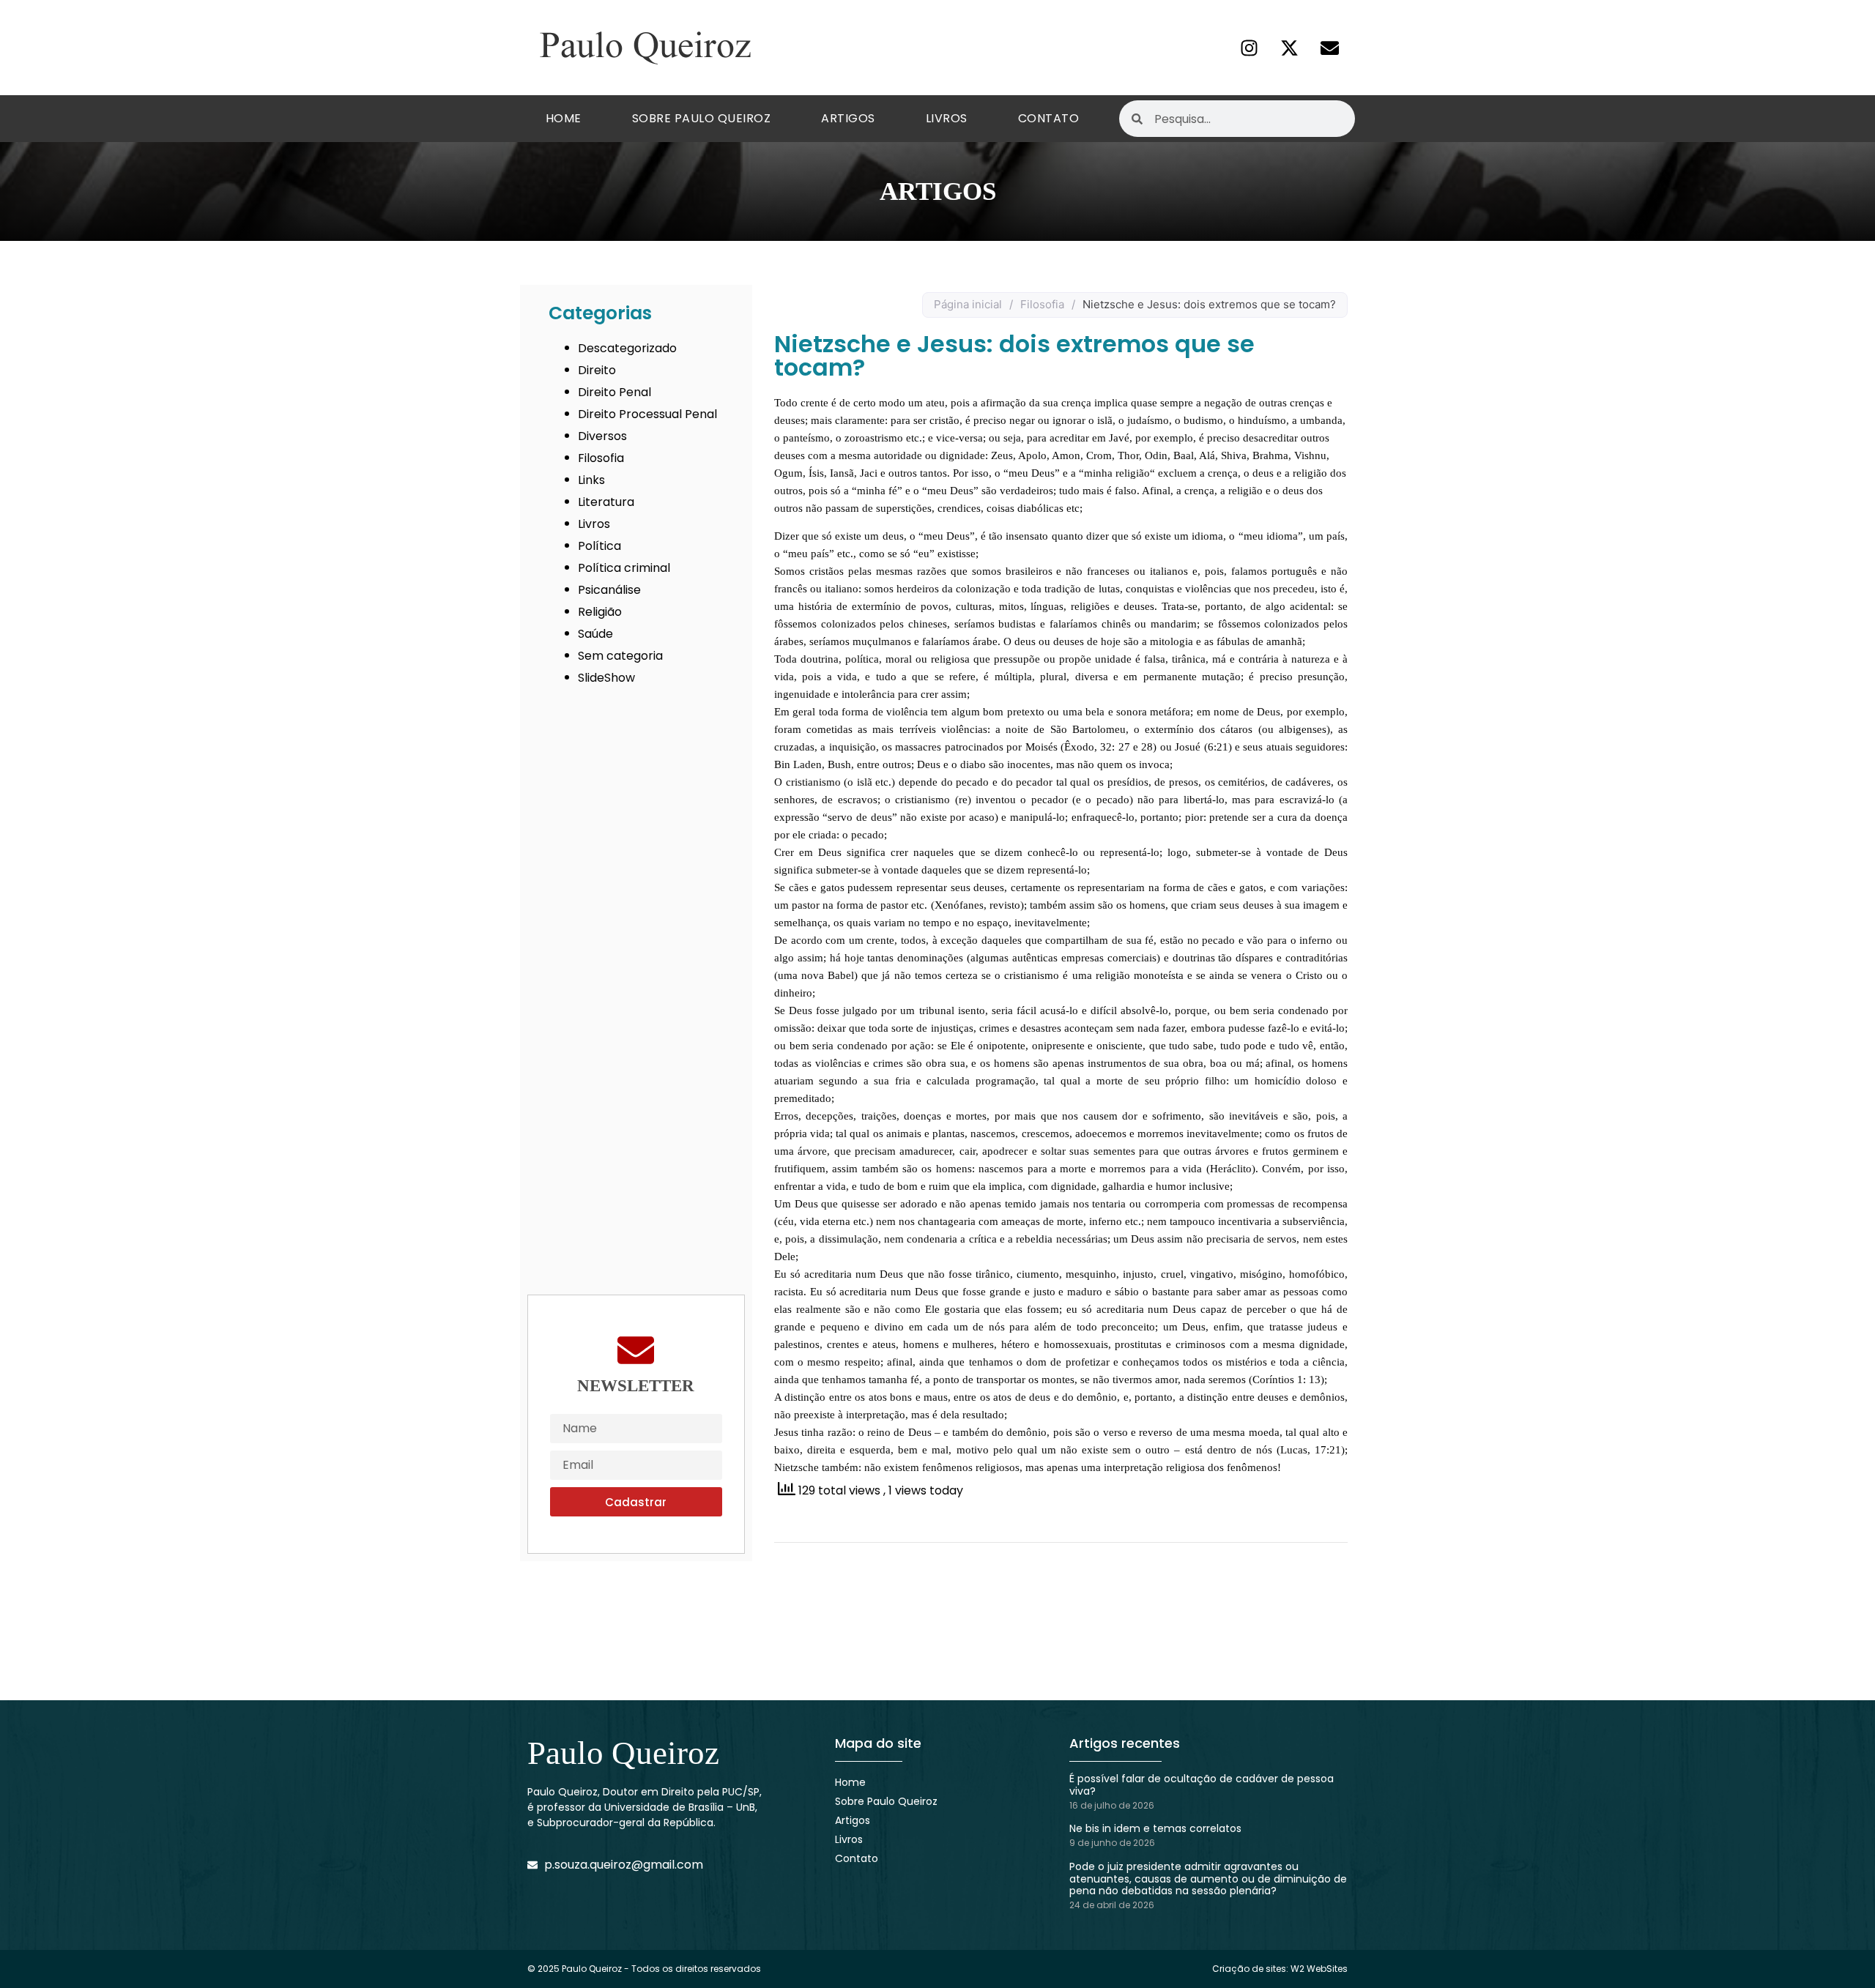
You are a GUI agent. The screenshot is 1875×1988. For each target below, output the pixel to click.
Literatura (606, 502)
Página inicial (968, 304)
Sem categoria (620, 656)
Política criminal (624, 568)
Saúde (595, 634)
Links (591, 480)
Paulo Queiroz (623, 1753)
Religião (600, 612)
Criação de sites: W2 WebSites (1280, 1969)
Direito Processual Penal (647, 414)
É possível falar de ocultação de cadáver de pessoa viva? (1202, 1785)
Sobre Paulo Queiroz (702, 118)
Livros (947, 118)
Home (564, 118)
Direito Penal (615, 392)
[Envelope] (1329, 48)
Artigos (848, 118)
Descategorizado (627, 348)
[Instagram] (1249, 48)
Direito (597, 370)
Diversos (602, 436)
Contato (1049, 118)
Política (599, 546)
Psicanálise (609, 590)
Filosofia (601, 458)
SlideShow (606, 678)
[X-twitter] (1289, 48)
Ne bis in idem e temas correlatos (1155, 1828)
